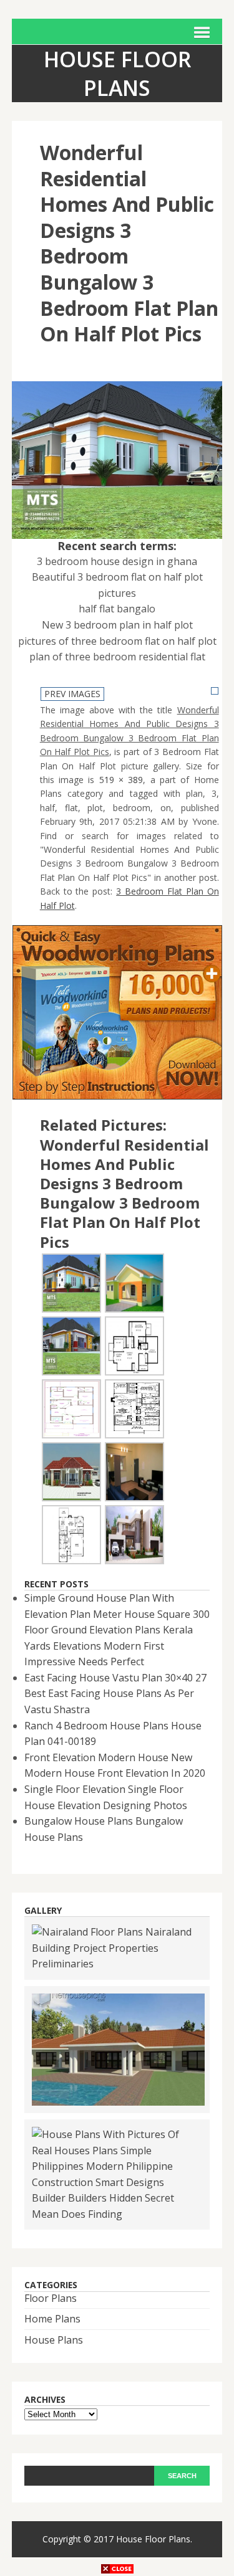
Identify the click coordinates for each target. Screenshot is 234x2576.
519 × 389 (121, 780)
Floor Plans (51, 2298)
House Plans (54, 2340)
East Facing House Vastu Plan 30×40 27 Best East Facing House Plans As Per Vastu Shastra (115, 1694)
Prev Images (72, 694)
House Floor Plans (153, 2539)
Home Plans (52, 2319)
